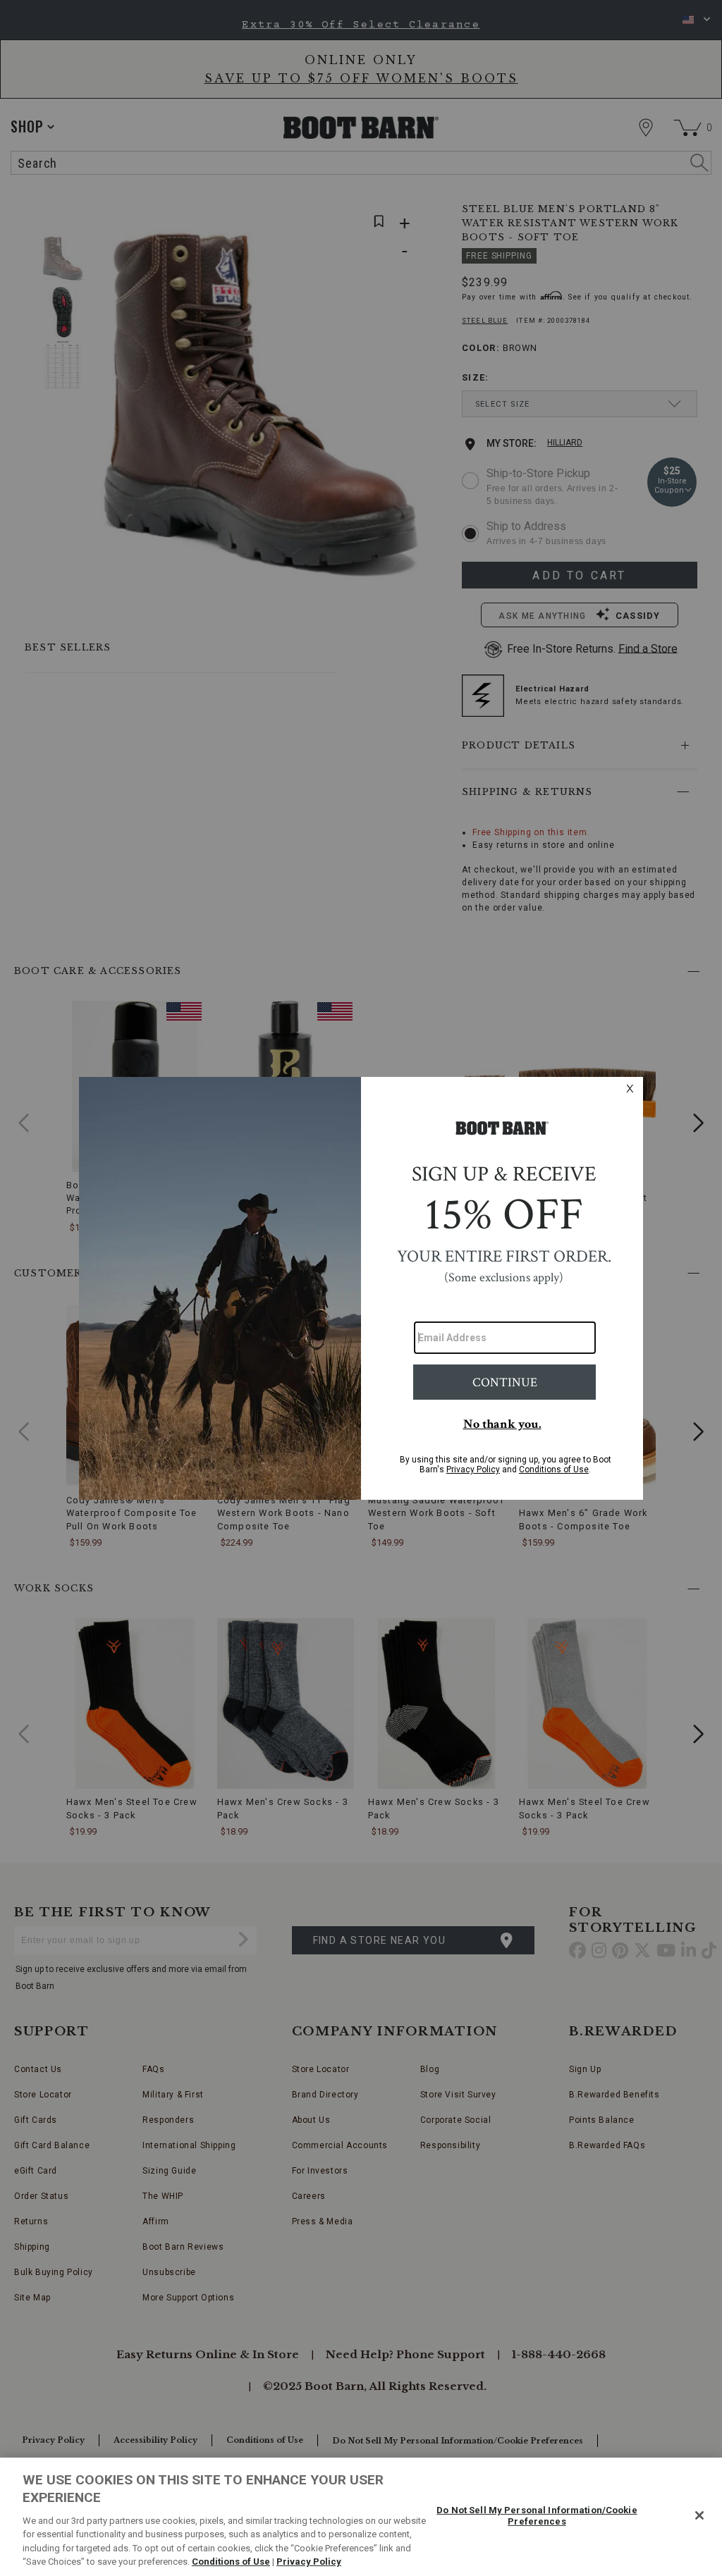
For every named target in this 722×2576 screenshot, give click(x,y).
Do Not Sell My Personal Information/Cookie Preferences (537, 2516)
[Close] (699, 2515)
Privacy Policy (309, 2562)
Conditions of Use (231, 2562)
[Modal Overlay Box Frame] (361, 1288)
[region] (361, 2517)
